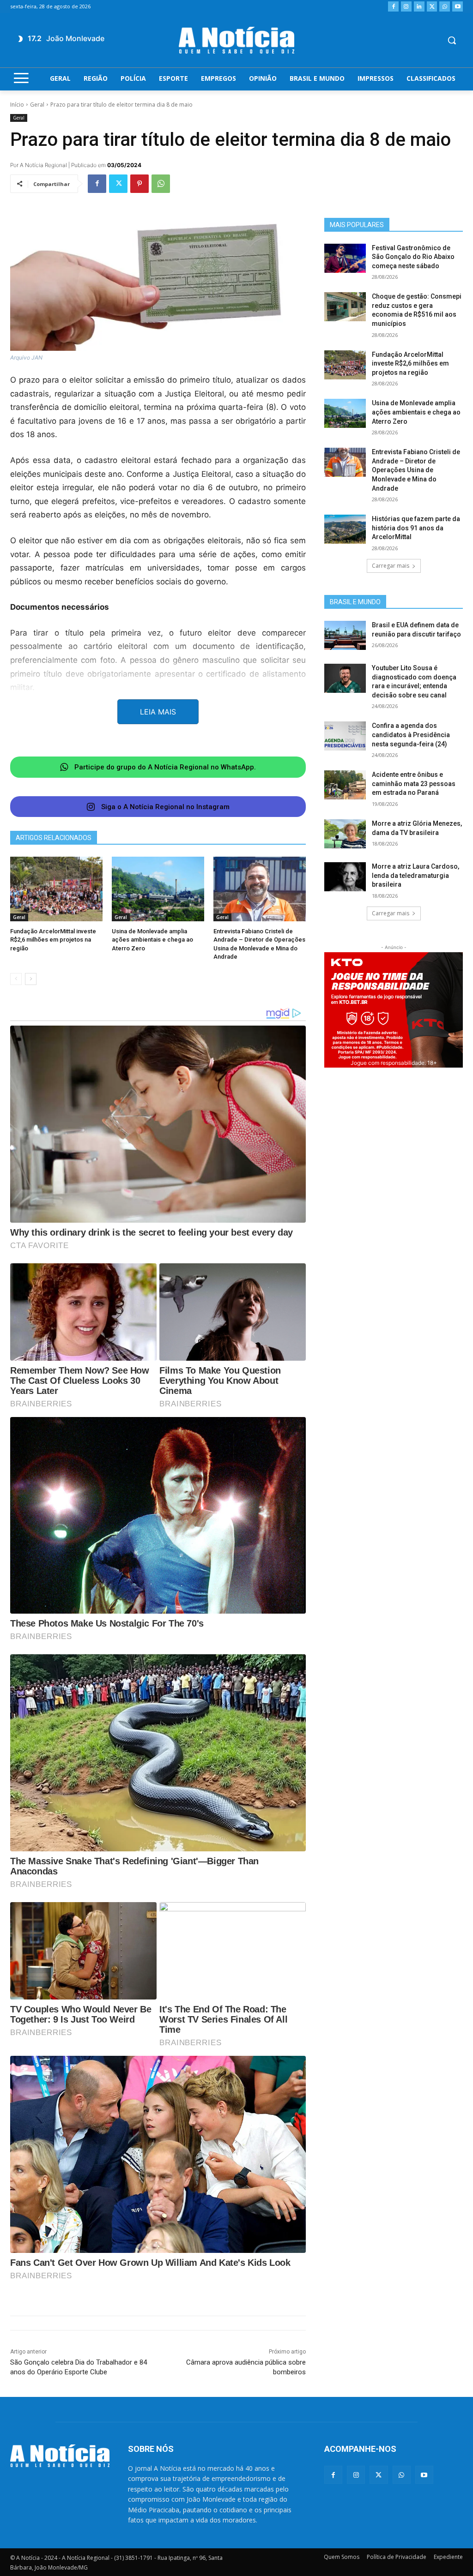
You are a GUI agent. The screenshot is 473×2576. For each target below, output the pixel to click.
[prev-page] (16, 979)
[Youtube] (458, 7)
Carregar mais (391, 566)
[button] (452, 40)
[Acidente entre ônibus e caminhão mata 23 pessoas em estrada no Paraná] (345, 785)
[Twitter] (432, 7)
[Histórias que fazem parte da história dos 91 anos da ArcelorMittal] (345, 529)
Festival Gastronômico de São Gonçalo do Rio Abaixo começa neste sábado (413, 257)
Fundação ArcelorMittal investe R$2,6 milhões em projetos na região (53, 940)
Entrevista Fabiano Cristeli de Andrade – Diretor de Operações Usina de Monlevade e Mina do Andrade (416, 470)
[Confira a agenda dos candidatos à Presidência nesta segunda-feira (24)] (345, 736)
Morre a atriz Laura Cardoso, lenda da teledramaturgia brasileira (415, 875)
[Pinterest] (139, 184)
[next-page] (31, 979)
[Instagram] (406, 7)
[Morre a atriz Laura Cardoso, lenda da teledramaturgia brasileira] (345, 877)
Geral (37, 105)
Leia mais (158, 712)
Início (17, 105)
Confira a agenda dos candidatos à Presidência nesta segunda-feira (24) (411, 735)
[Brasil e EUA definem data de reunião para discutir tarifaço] (345, 635)
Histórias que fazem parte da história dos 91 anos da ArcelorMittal (416, 528)
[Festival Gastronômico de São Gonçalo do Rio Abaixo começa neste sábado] (345, 258)
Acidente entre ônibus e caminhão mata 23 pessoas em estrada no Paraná (414, 784)
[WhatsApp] (445, 7)
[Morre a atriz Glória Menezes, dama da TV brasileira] (345, 834)
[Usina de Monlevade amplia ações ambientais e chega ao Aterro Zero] (158, 889)
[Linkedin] (419, 7)
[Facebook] (393, 7)
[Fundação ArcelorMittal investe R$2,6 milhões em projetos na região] (56, 889)
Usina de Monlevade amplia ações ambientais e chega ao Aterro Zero (152, 940)
